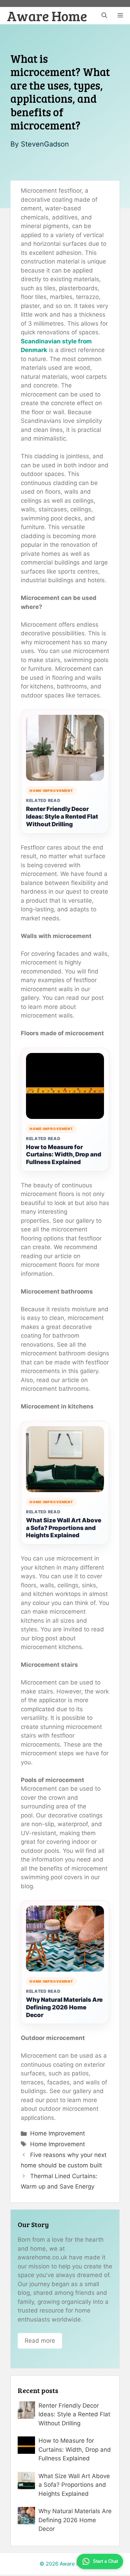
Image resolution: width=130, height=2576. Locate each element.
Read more (40, 2341)
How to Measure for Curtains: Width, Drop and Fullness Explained (64, 1155)
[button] (104, 16)
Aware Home (47, 16)
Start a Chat (105, 2561)
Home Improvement (58, 2133)
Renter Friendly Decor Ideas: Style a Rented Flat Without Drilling (62, 817)
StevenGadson (45, 144)
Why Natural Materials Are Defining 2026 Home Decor (64, 2007)
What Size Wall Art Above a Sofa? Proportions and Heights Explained (64, 1528)
